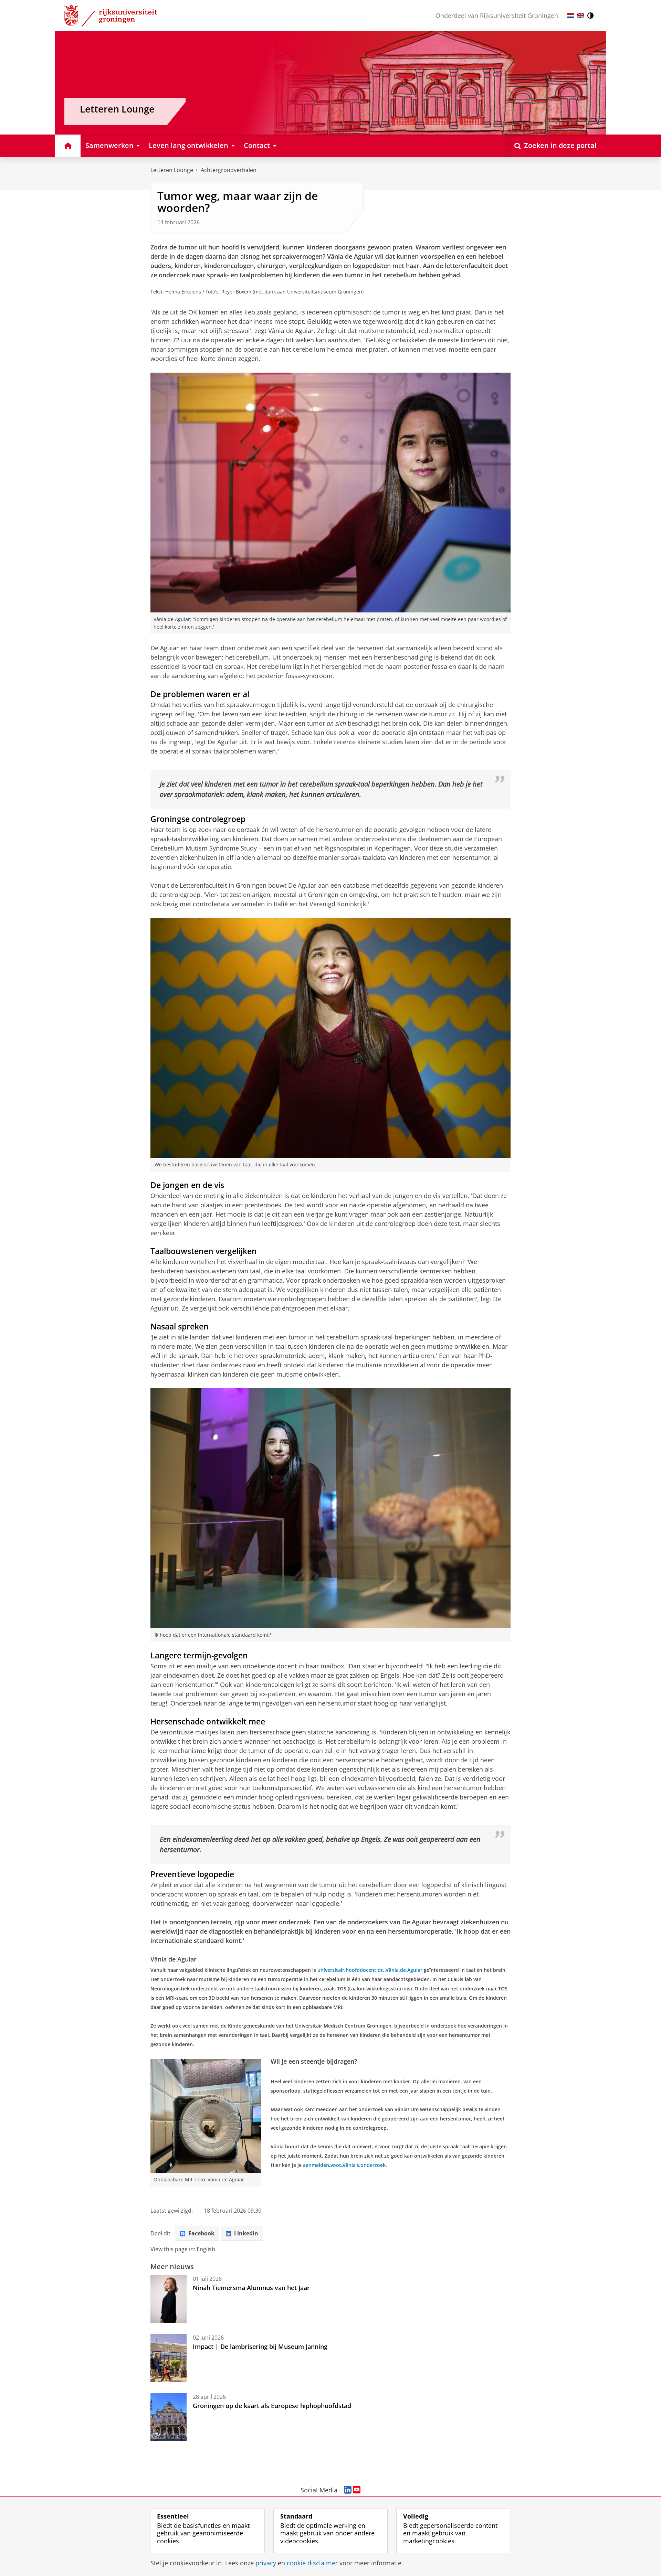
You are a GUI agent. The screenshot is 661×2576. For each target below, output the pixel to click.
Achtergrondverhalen (229, 170)
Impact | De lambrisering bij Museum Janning (260, 2347)
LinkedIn (246, 2233)
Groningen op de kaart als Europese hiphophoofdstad (272, 2406)
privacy (266, 2563)
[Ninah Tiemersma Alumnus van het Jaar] (169, 2299)
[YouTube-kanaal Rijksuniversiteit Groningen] (357, 2490)
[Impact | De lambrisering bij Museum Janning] (169, 2358)
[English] (581, 16)
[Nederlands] (571, 16)
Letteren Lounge (172, 170)
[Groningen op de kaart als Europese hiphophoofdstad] (169, 2417)
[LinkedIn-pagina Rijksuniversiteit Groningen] (348, 2490)
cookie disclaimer (312, 2563)
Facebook (201, 2233)
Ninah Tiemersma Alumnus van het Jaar (251, 2288)
